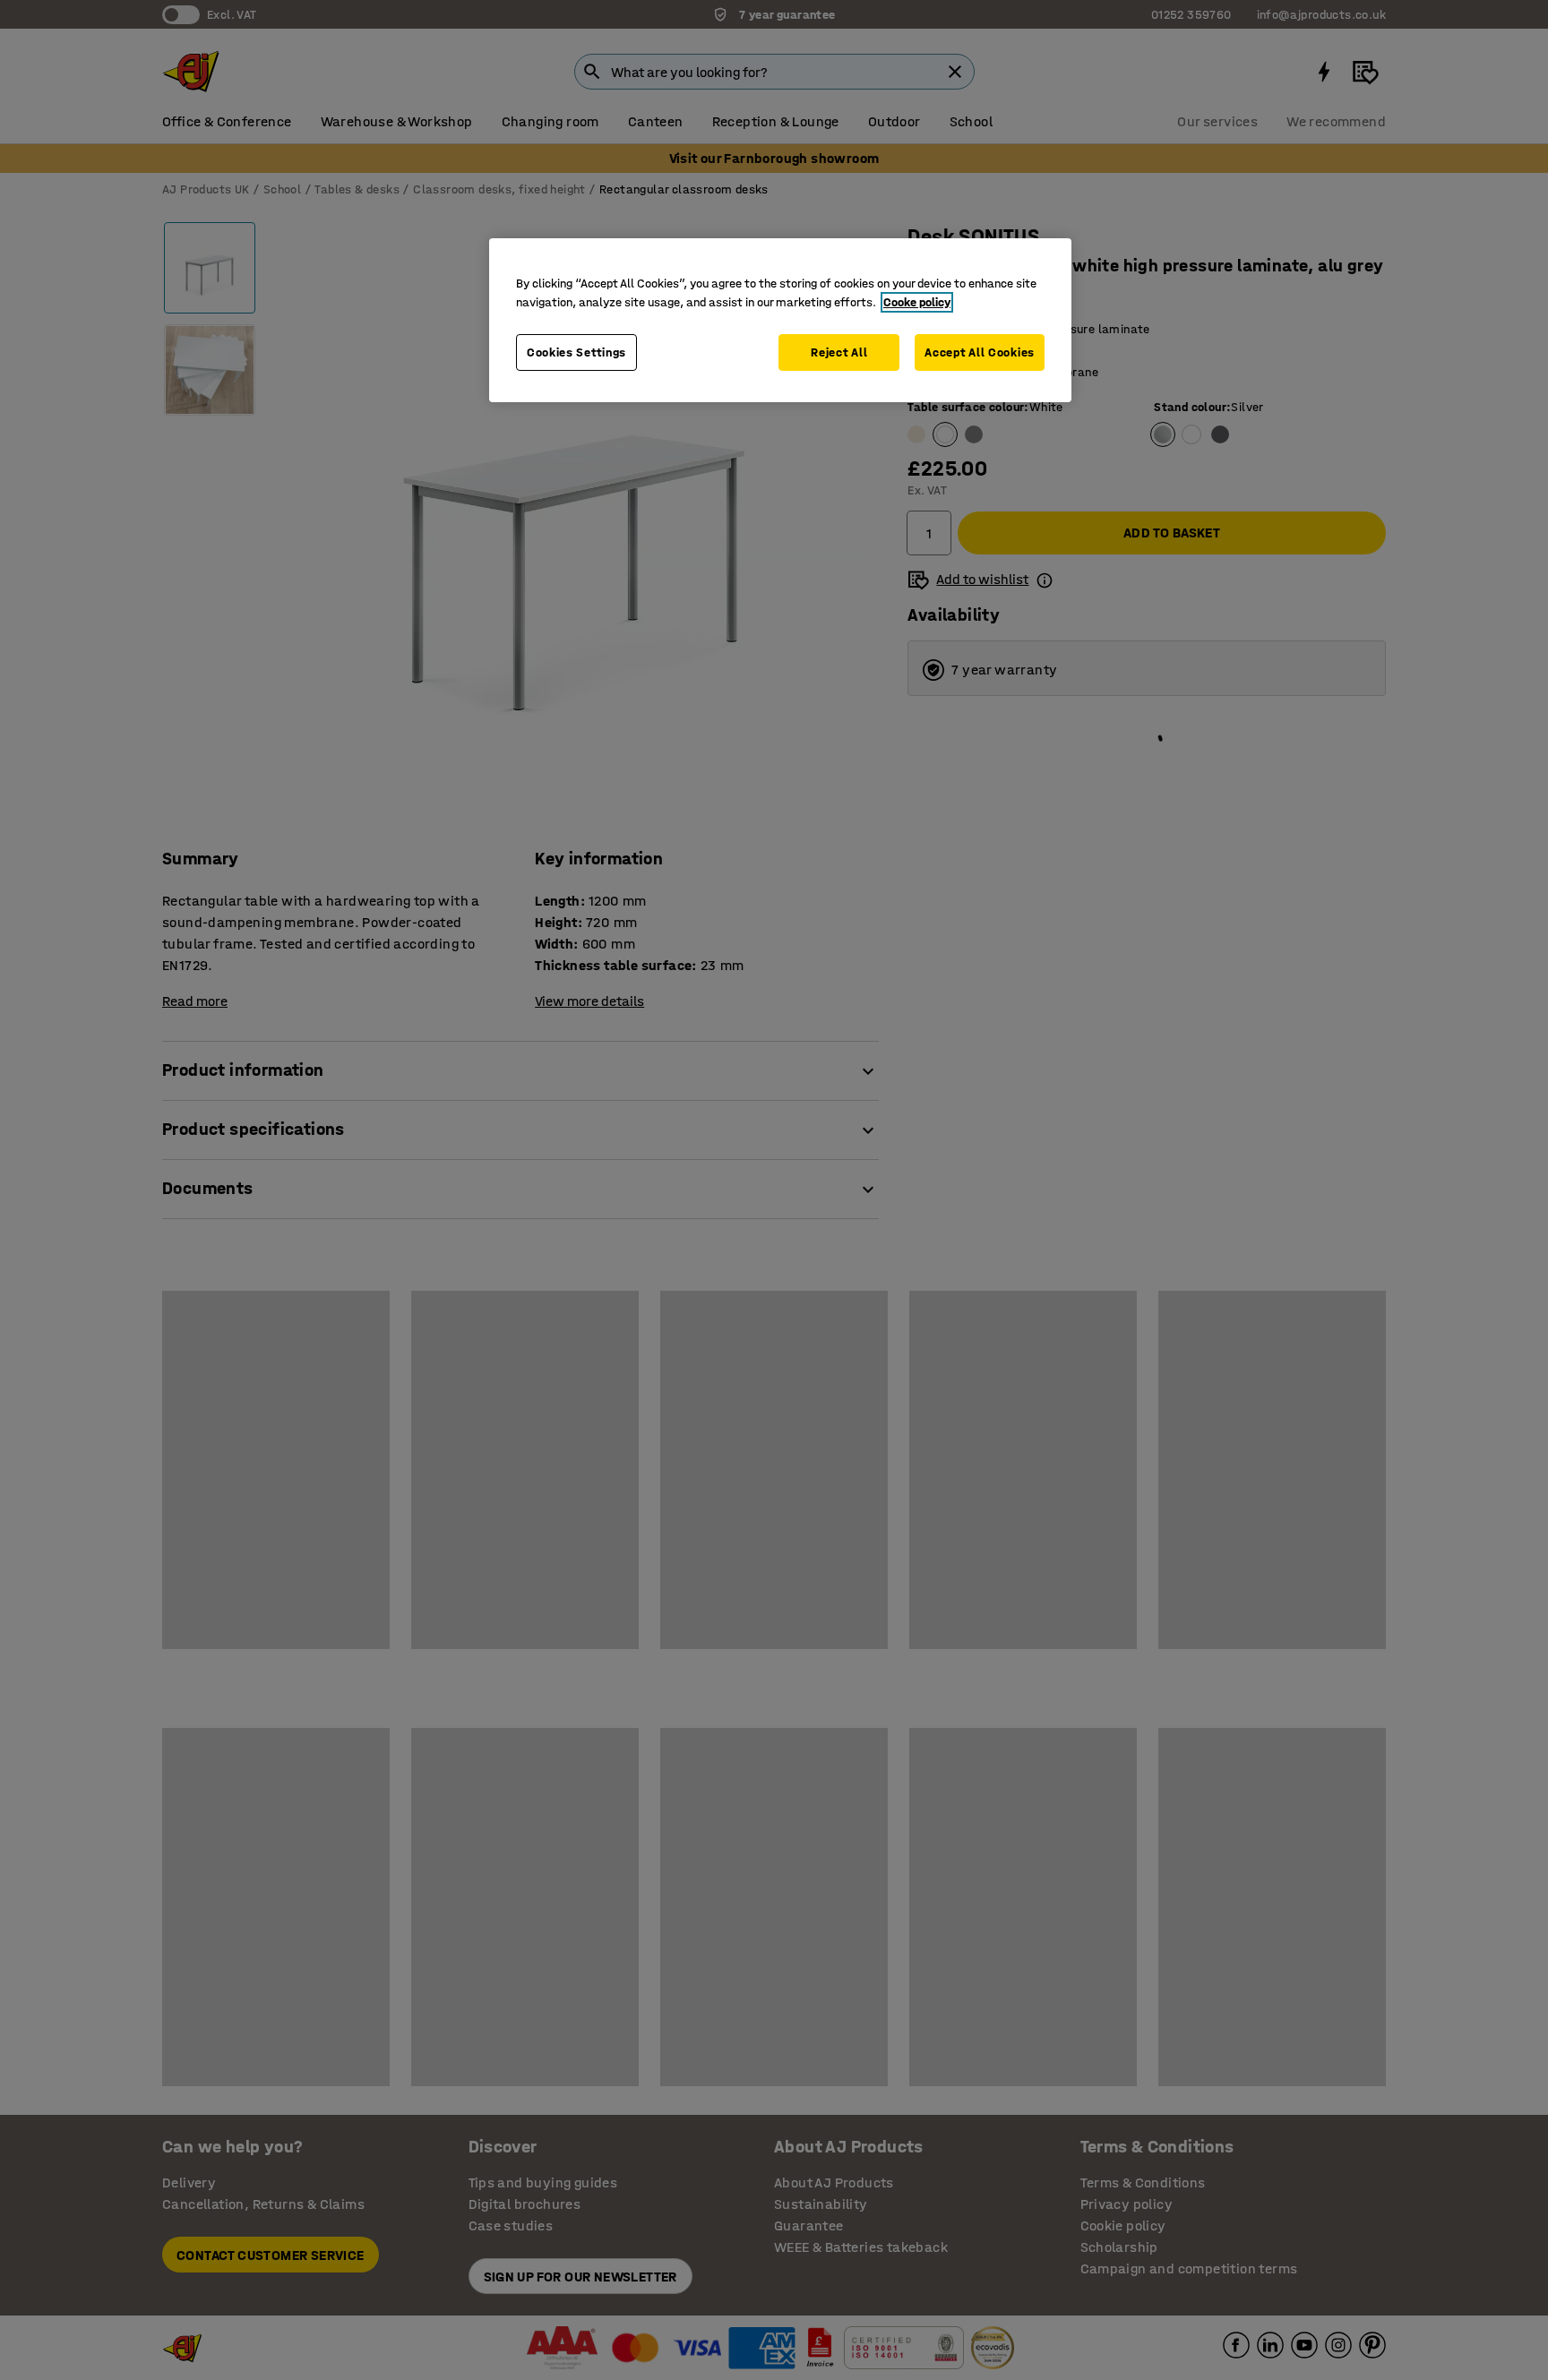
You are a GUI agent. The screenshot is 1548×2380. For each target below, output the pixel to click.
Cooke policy (917, 302)
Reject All (839, 352)
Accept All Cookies (980, 352)
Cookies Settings (576, 352)
